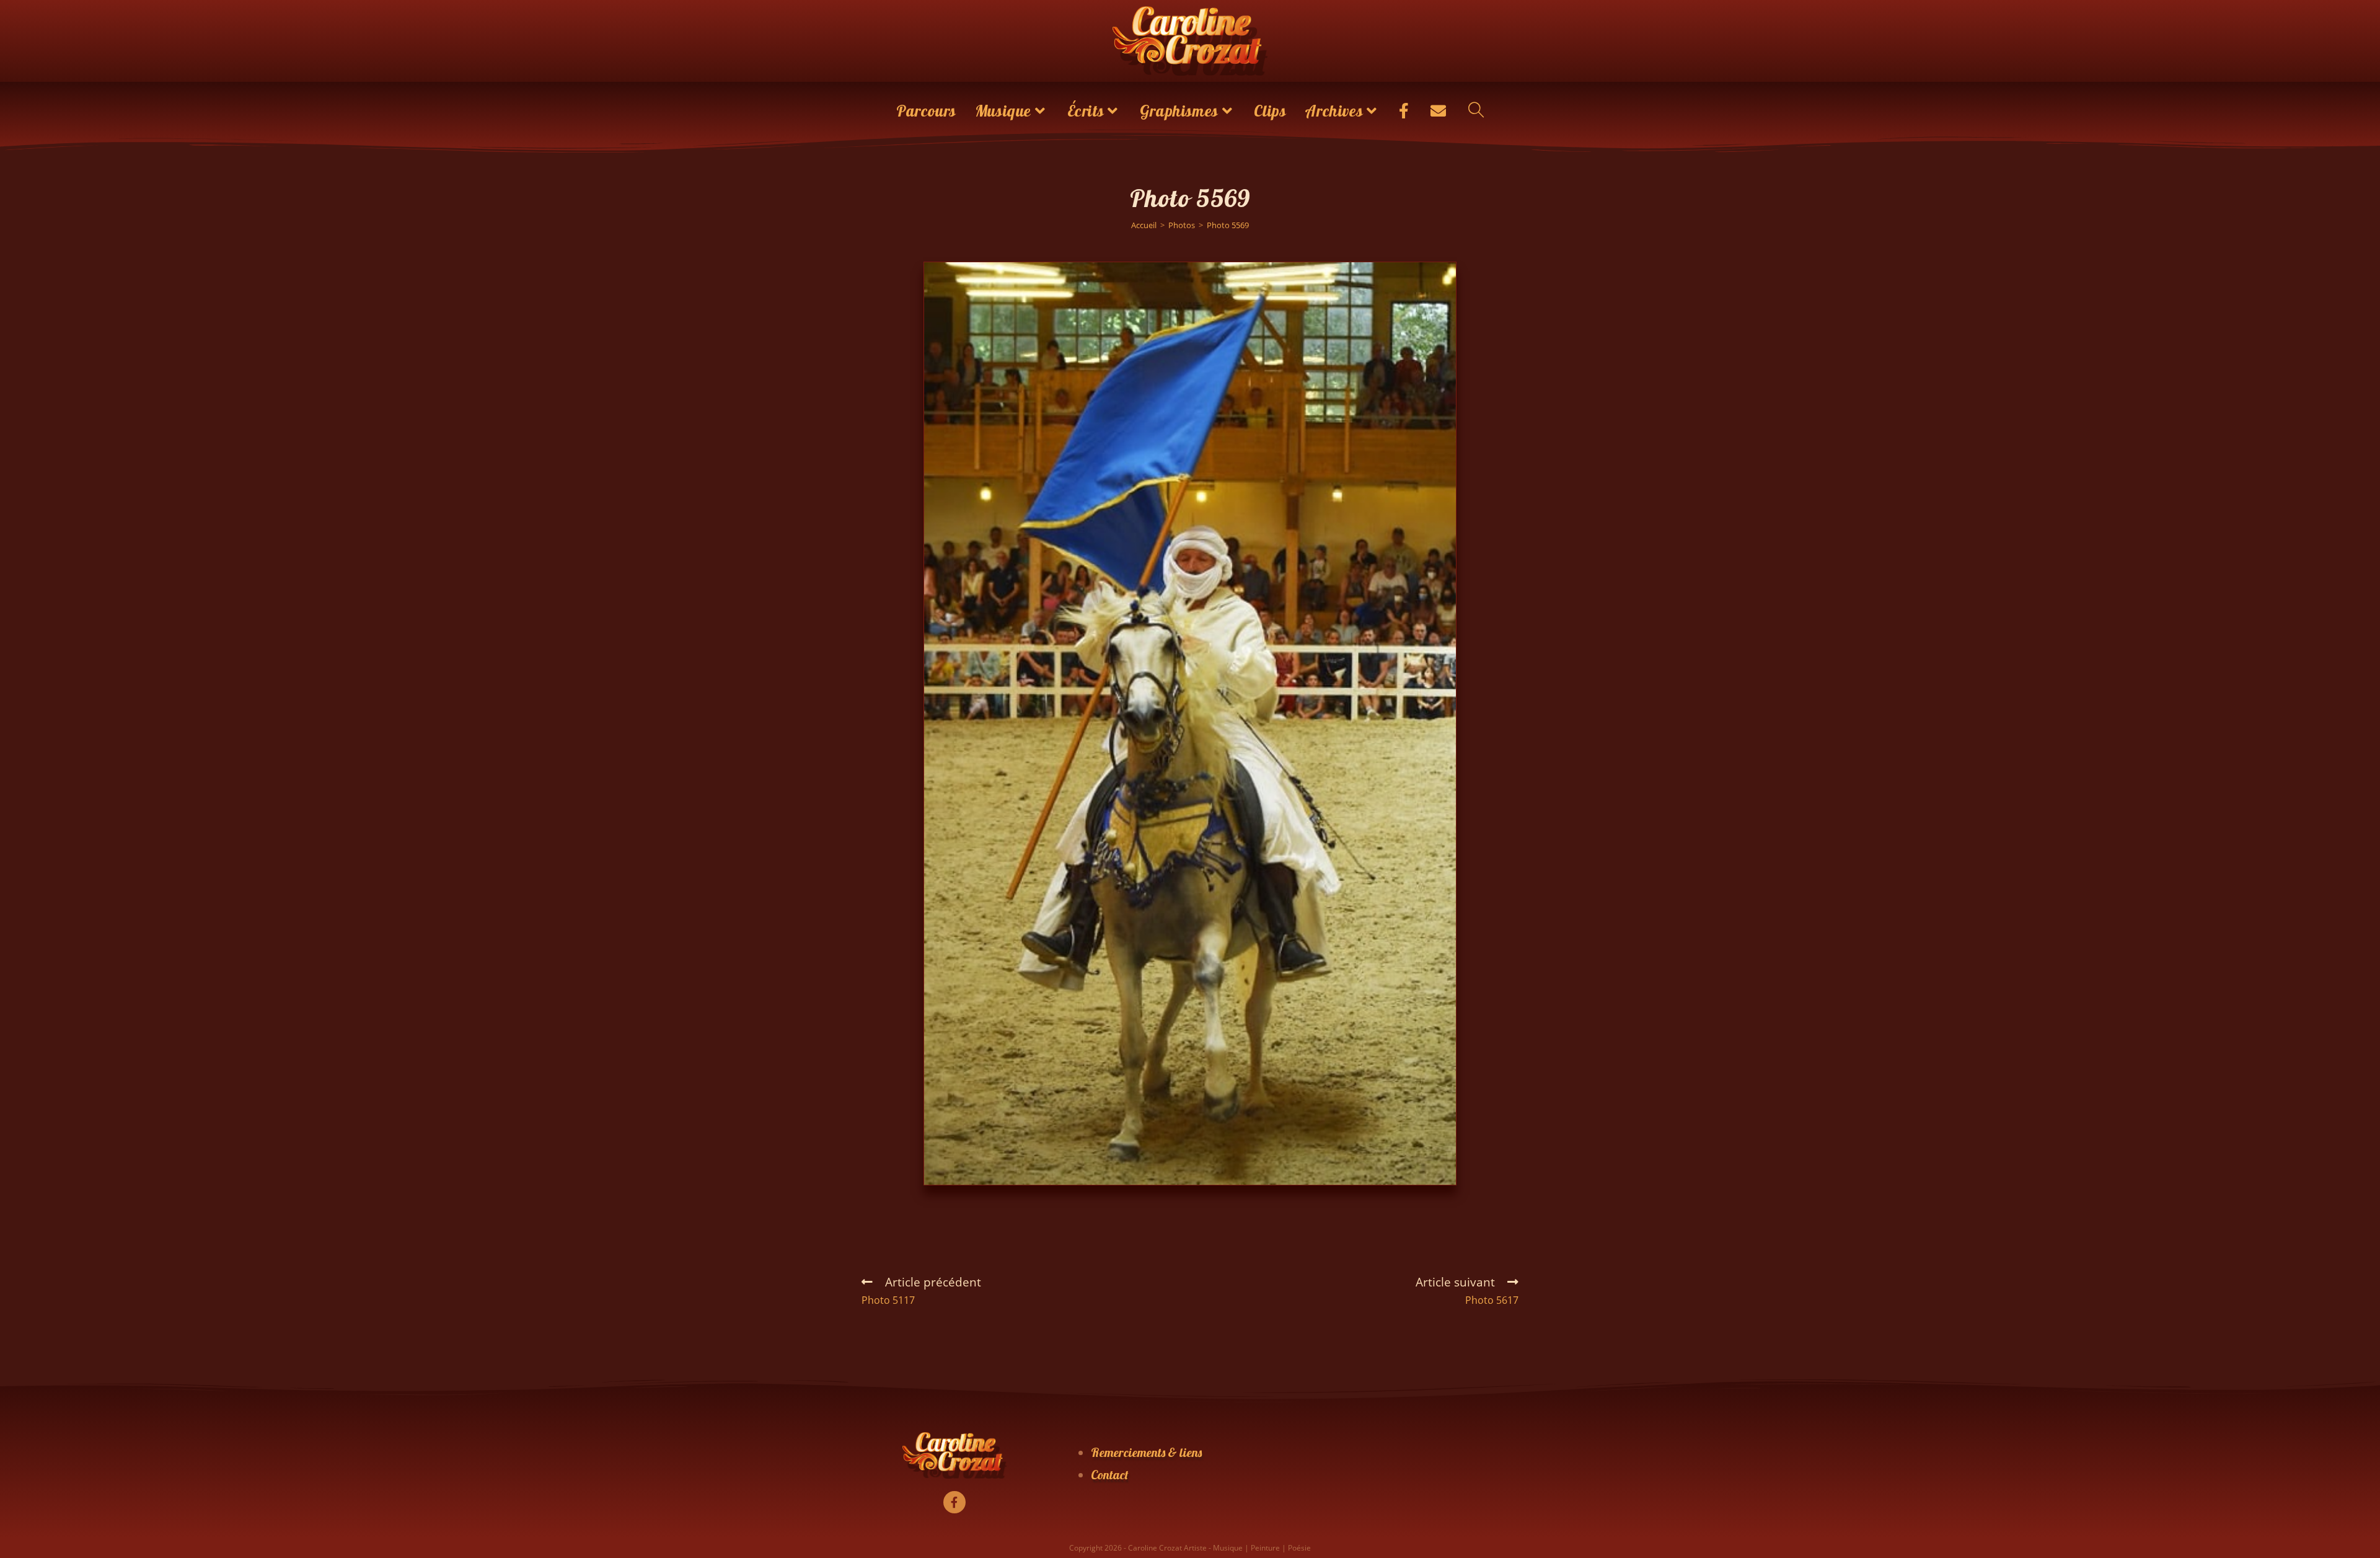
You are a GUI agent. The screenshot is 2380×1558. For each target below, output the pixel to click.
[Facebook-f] (954, 1502)
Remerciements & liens (1146, 1452)
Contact (1110, 1475)
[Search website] (1476, 111)
